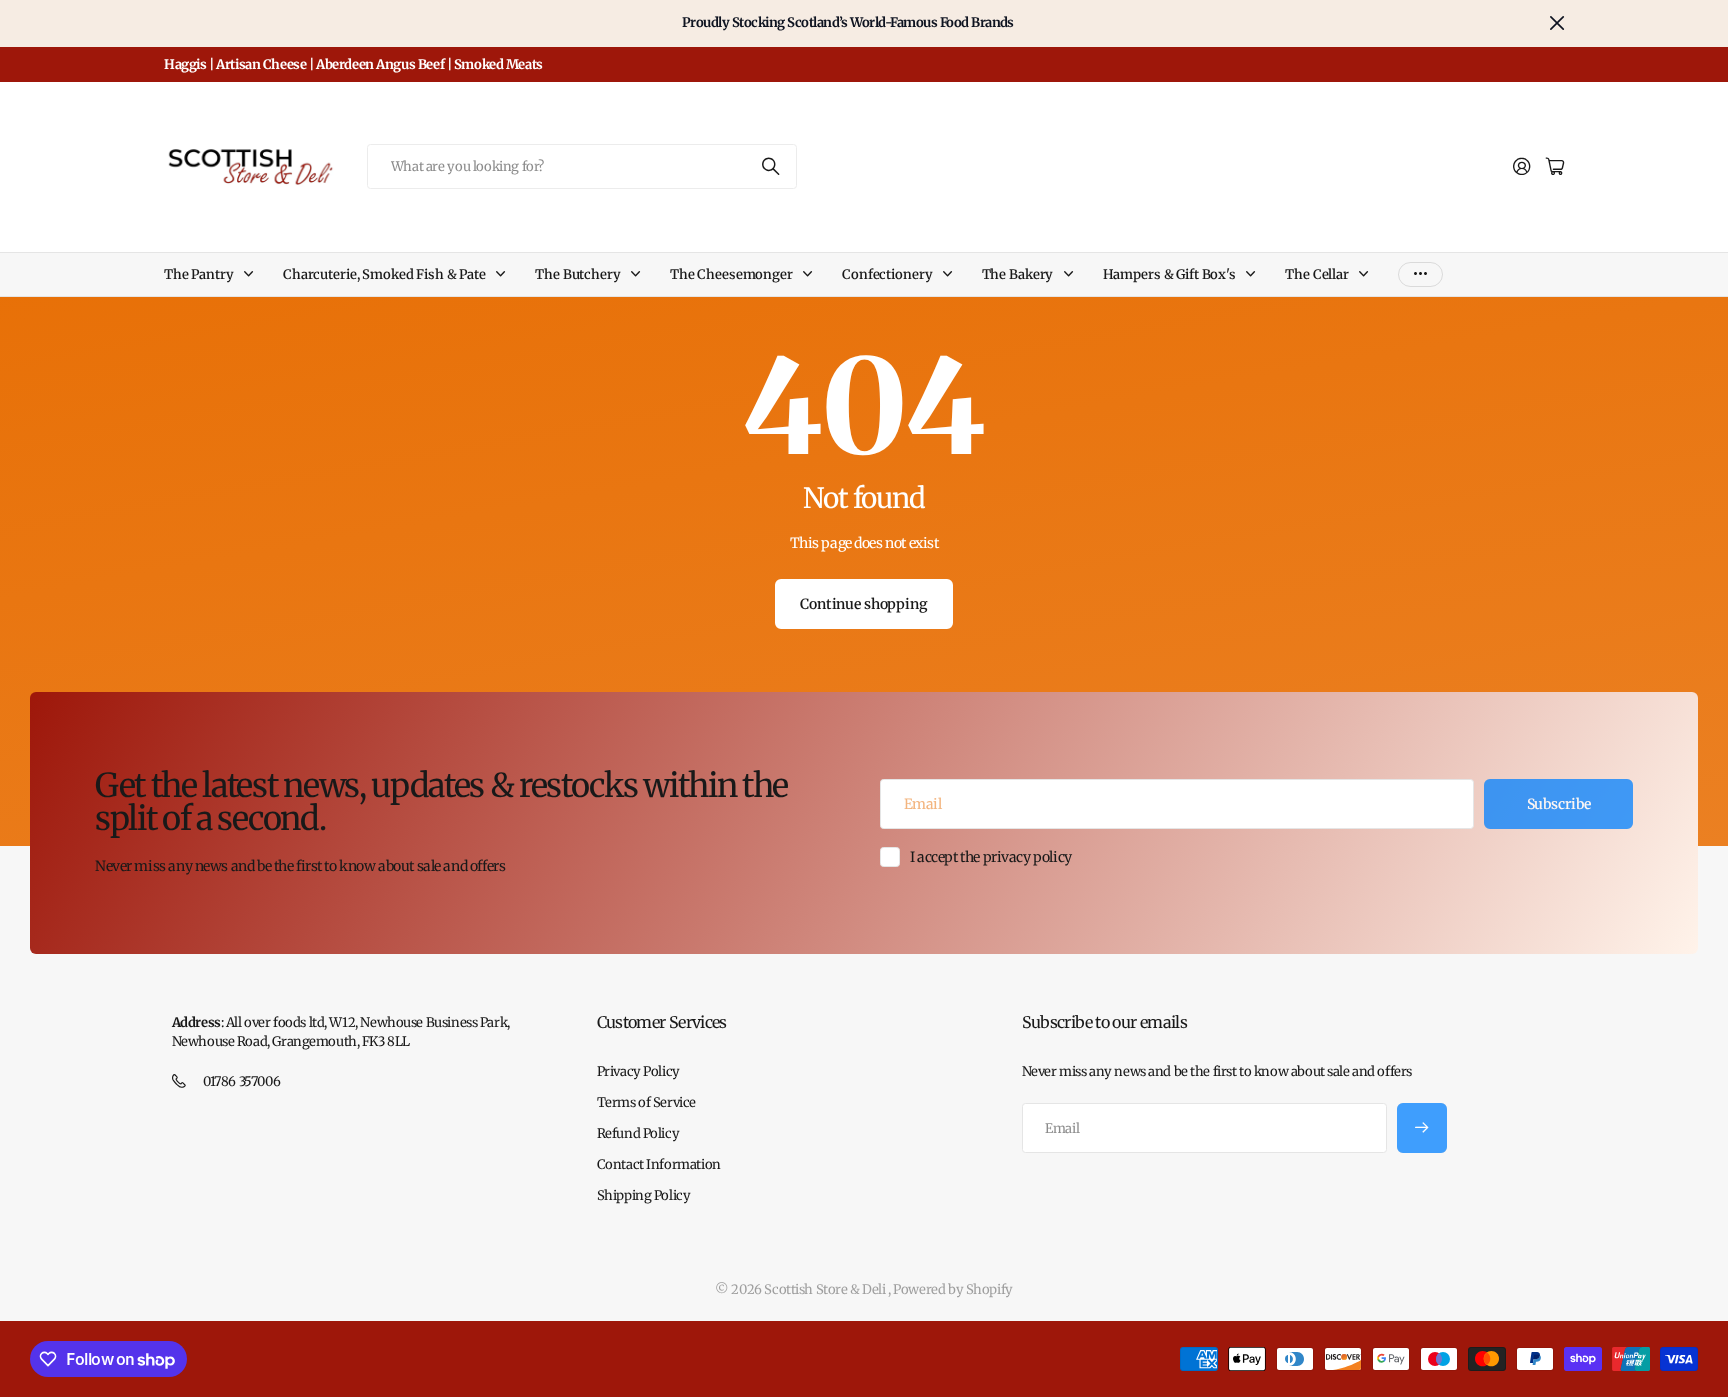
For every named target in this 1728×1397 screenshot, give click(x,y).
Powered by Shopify (952, 1289)
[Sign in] (1522, 167)
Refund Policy (638, 1133)
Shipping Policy (644, 1195)
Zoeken (772, 166)
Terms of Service (646, 1102)
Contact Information (659, 1164)
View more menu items (1420, 274)
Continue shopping (864, 604)
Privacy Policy (638, 1071)
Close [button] (1557, 23)
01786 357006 (241, 1081)
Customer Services (662, 1022)
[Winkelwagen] (1555, 167)
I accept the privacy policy (991, 857)
